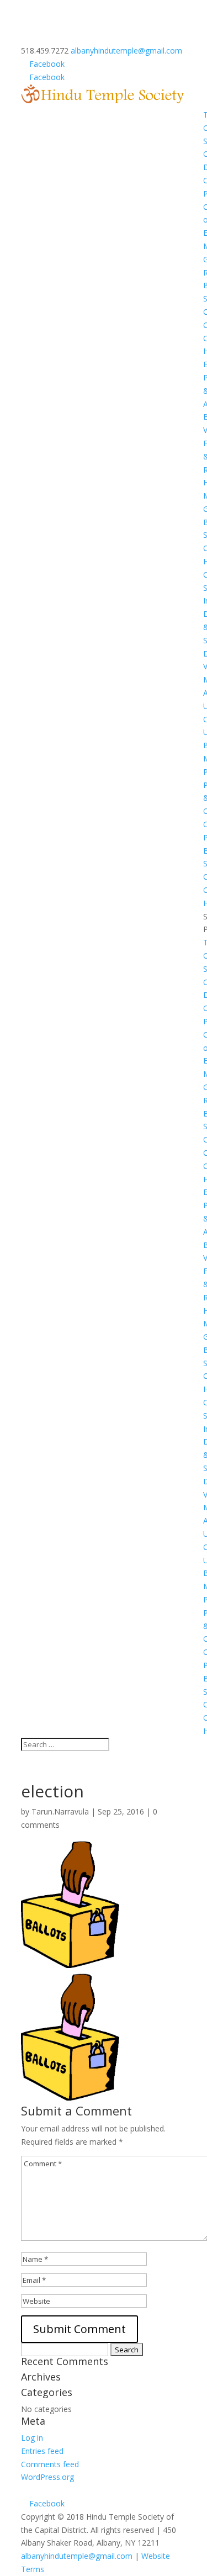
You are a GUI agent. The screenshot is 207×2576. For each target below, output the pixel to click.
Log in (32, 2438)
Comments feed (50, 2464)
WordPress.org (47, 2477)
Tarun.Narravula (60, 1811)
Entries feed (42, 2451)
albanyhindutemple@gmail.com (77, 2556)
